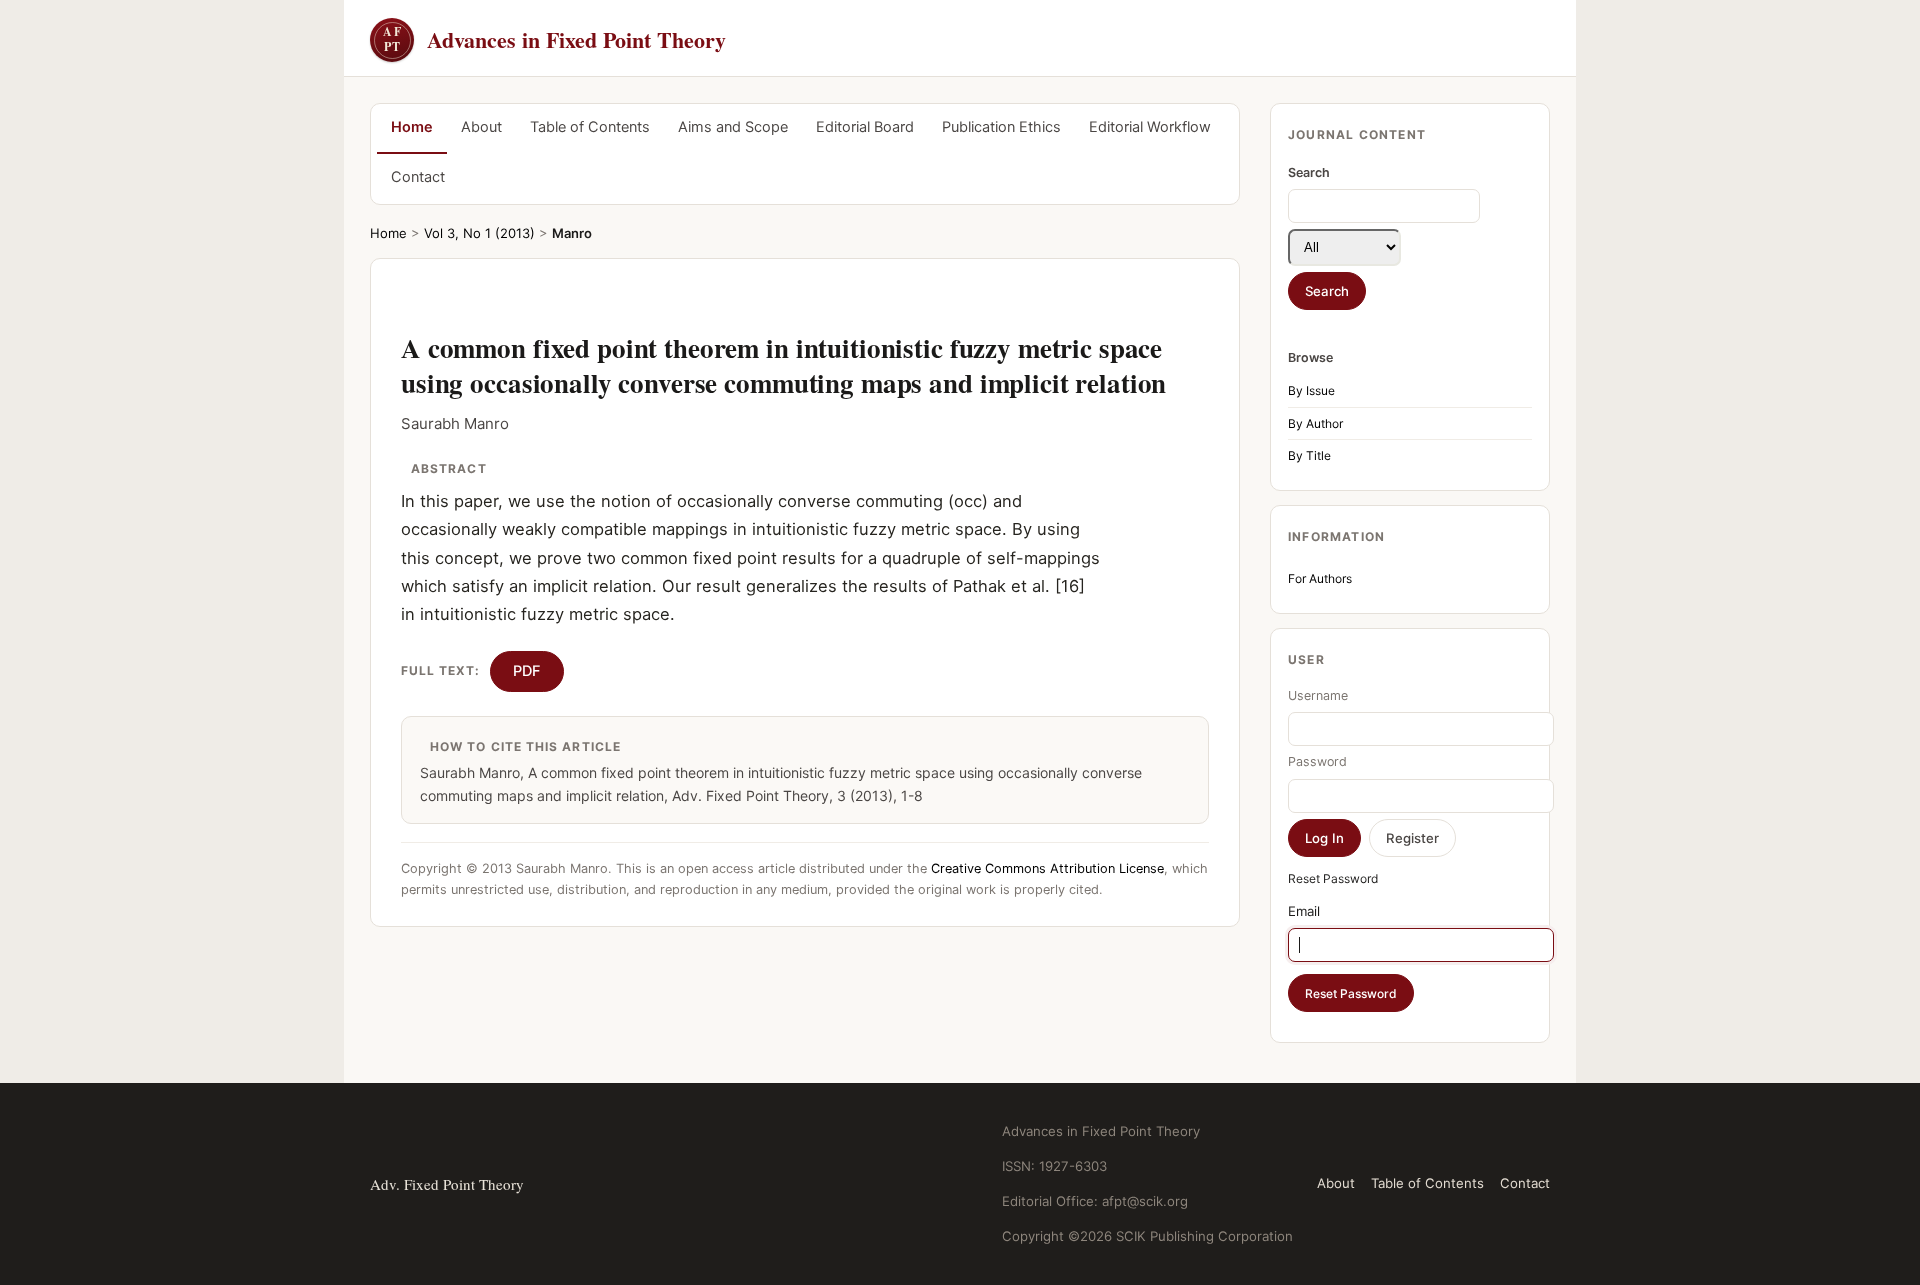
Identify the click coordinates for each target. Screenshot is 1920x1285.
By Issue (1311, 390)
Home (412, 127)
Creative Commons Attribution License (1047, 868)
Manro (572, 233)
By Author (1315, 423)
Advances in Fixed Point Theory (554, 39)
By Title (1309, 455)
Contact (418, 177)
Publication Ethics (1001, 127)
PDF (527, 671)
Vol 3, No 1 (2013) (479, 233)
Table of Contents (590, 127)
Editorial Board (865, 127)
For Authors (1320, 578)
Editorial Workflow (1150, 127)
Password (1317, 761)
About (481, 127)
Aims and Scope (733, 127)
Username (1318, 695)
